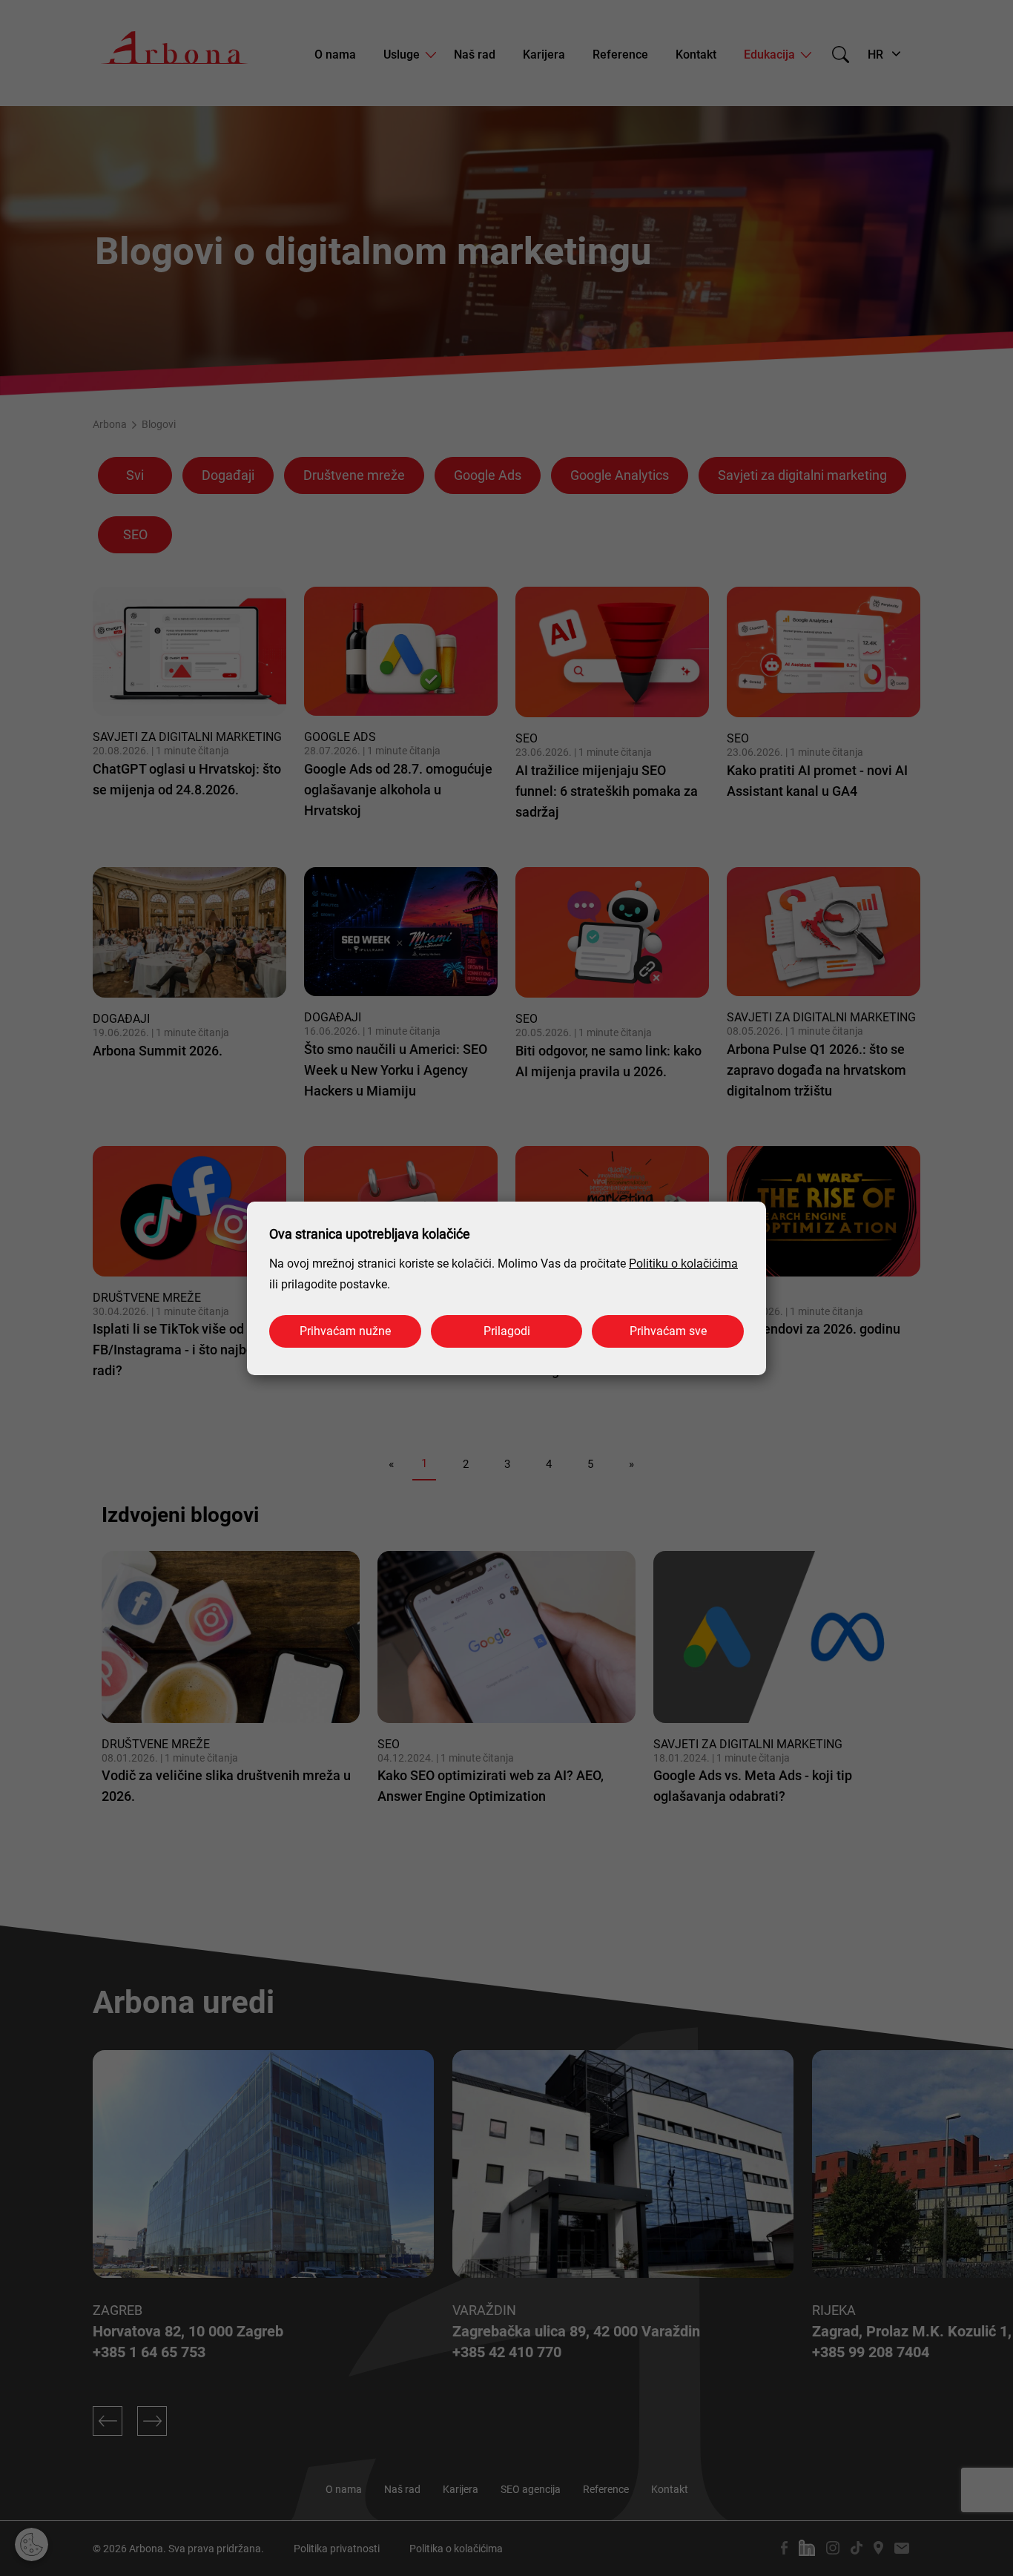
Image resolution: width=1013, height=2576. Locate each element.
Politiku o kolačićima (683, 1264)
